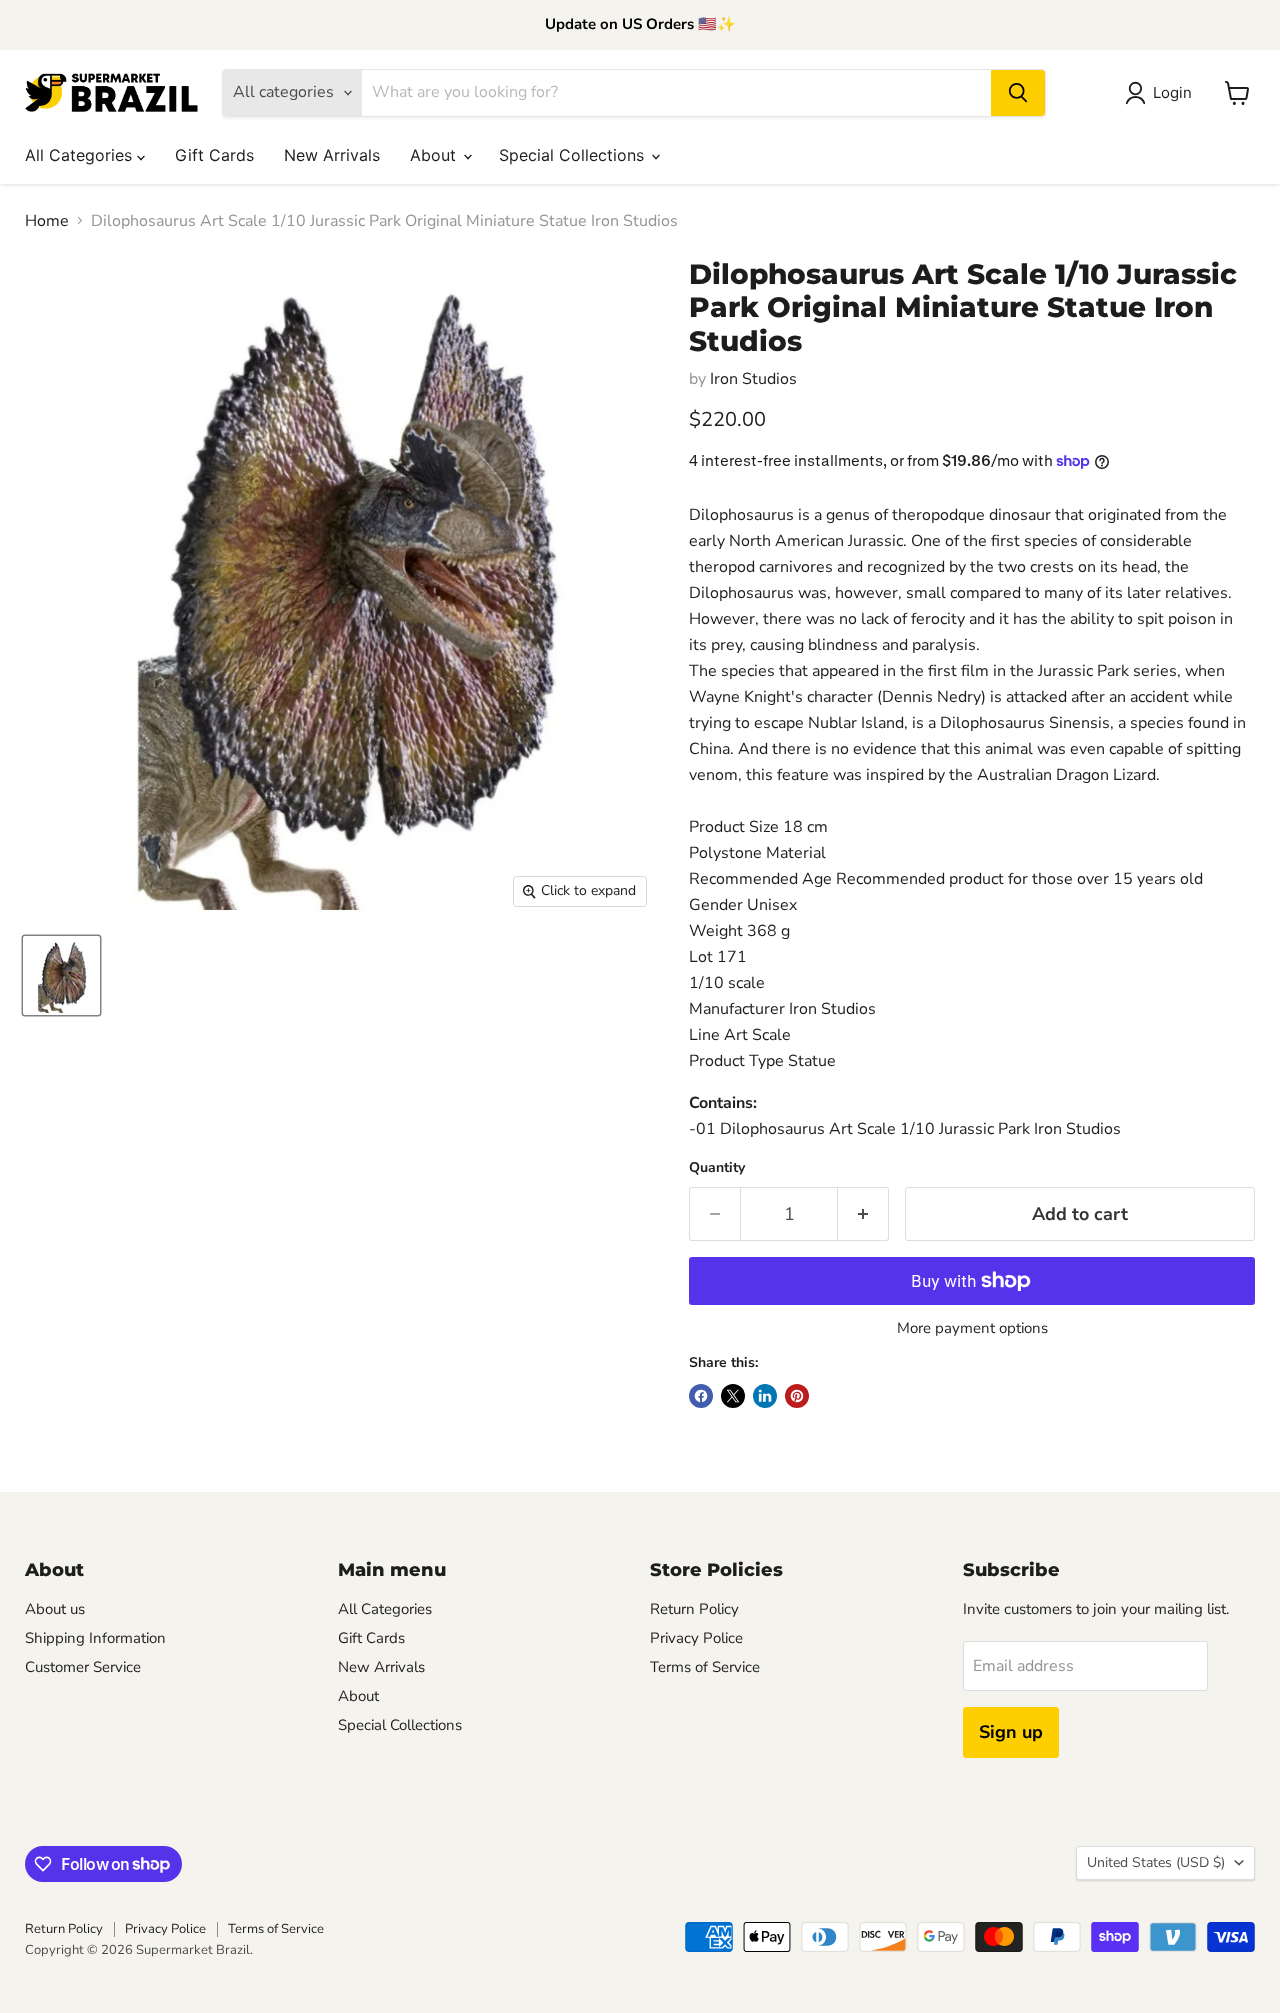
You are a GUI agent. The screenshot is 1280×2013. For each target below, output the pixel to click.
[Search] (1018, 93)
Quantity (717, 1168)
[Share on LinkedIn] (765, 1396)
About (435, 155)
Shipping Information (95, 1638)
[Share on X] (733, 1396)
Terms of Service (705, 1667)
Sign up (1011, 1732)
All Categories (81, 155)
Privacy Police (696, 1638)
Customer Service (83, 1667)
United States (1156, 1862)
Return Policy (694, 1609)
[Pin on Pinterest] (797, 1396)
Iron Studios (753, 379)
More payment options (972, 1328)
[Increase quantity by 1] (863, 1214)
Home (47, 221)
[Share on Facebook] (701, 1396)
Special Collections (574, 155)
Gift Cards (214, 155)
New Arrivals (332, 155)
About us (55, 1609)
